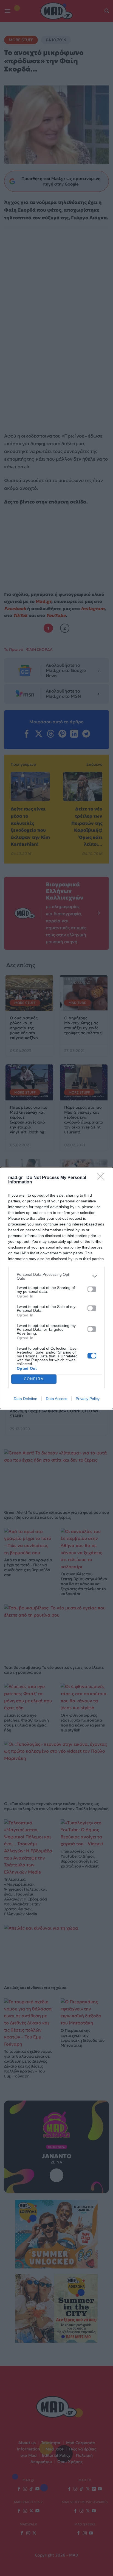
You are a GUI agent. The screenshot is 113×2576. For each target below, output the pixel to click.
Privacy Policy (88, 1399)
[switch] (92, 1289)
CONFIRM (34, 1379)
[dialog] (56, 1288)
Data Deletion (26, 1399)
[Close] (102, 1178)
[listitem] (56, 1276)
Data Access (56, 1399)
